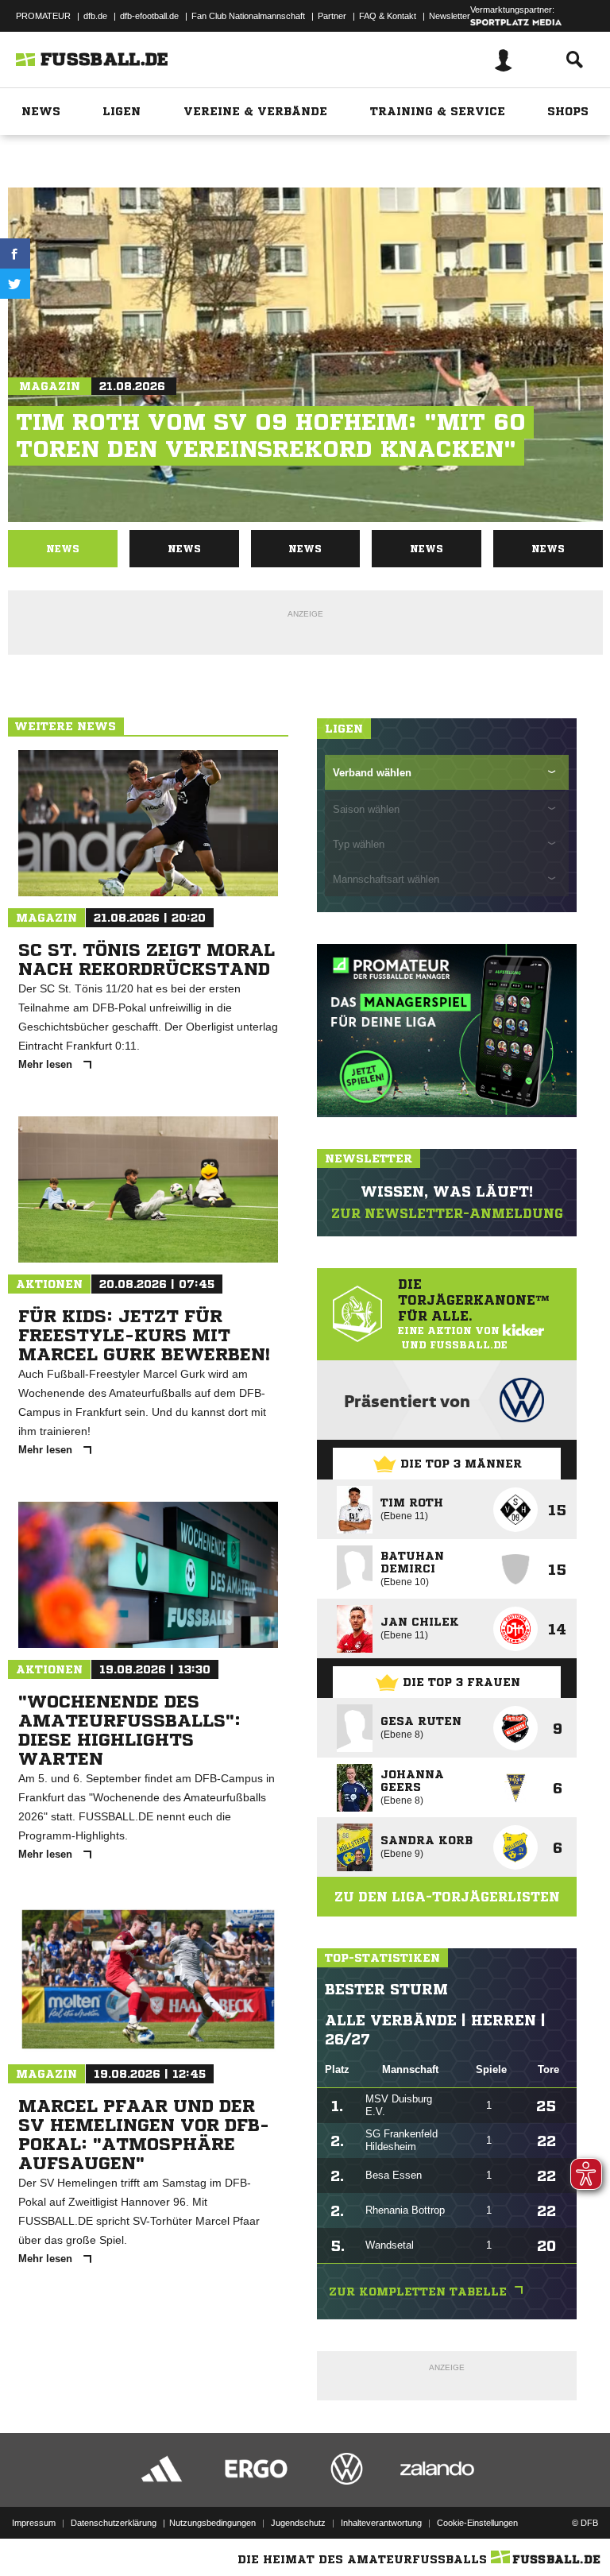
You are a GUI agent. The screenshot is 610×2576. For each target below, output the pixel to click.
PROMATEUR (43, 16)
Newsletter (450, 16)
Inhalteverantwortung (381, 2523)
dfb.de (95, 16)
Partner (332, 16)
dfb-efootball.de (149, 16)
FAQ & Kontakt (388, 16)
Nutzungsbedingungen (212, 2523)
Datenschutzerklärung (114, 2523)
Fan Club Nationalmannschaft (248, 16)
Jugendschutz (298, 2523)
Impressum (34, 2523)
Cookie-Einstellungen (477, 2523)
